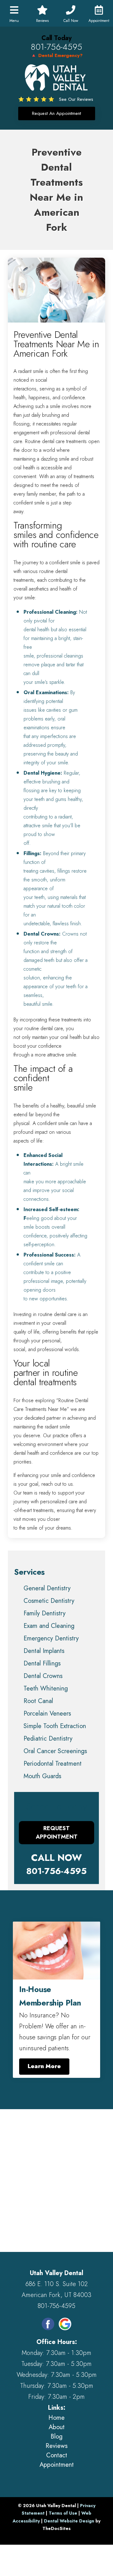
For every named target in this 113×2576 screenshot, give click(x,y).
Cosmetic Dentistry (49, 1601)
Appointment (57, 2465)
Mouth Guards (42, 1776)
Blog (56, 2437)
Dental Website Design (69, 2521)
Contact (57, 2455)
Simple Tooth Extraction (55, 1726)
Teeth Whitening (46, 1688)
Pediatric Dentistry (48, 1739)
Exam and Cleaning (49, 1626)
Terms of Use (63, 2513)
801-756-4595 (56, 47)
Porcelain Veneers (47, 1714)
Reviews (56, 2446)
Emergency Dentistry (51, 1638)
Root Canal (38, 1701)
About (57, 2427)
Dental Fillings (42, 1663)
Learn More (44, 2066)
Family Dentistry (45, 1613)
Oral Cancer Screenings (55, 1751)
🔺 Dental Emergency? (57, 55)
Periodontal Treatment (53, 1764)
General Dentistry (47, 1588)
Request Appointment (57, 1833)
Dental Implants (44, 1651)
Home (56, 2418)
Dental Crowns (43, 1676)
